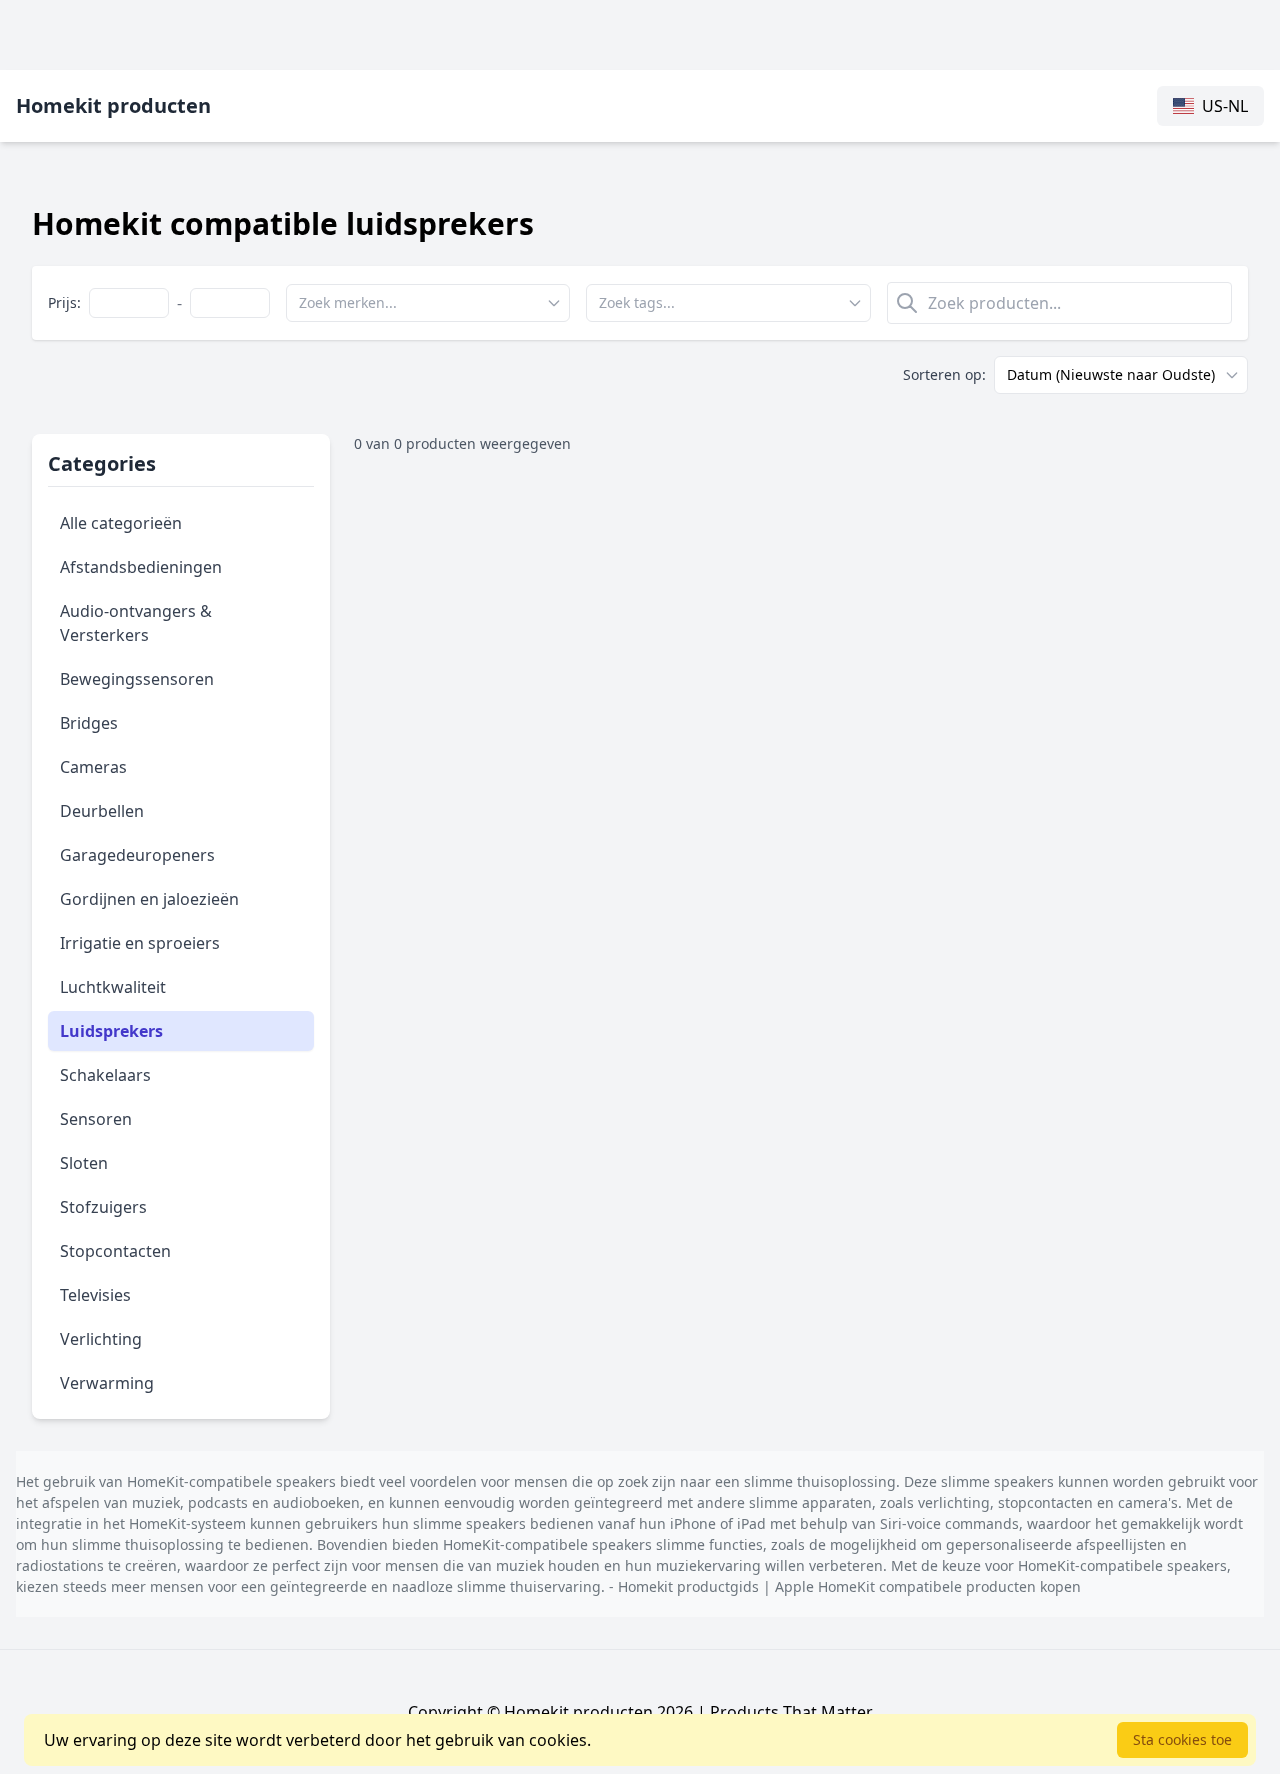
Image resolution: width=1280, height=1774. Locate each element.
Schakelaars (105, 1075)
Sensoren (96, 1119)
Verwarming (107, 1383)
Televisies (95, 1295)
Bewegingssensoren (137, 679)
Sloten (84, 1163)
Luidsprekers (111, 1031)
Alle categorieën (121, 523)
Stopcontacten (115, 1251)
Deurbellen (102, 811)
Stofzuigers (103, 1207)
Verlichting (101, 1339)
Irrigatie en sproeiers (140, 943)
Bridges (89, 723)
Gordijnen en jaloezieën (149, 899)
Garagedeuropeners (137, 855)
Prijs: (64, 302)
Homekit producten (113, 105)
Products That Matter (791, 1712)
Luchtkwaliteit (113, 987)
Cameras (93, 767)
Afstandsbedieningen (141, 567)
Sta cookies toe (1182, 1739)
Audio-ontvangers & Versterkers (136, 623)
